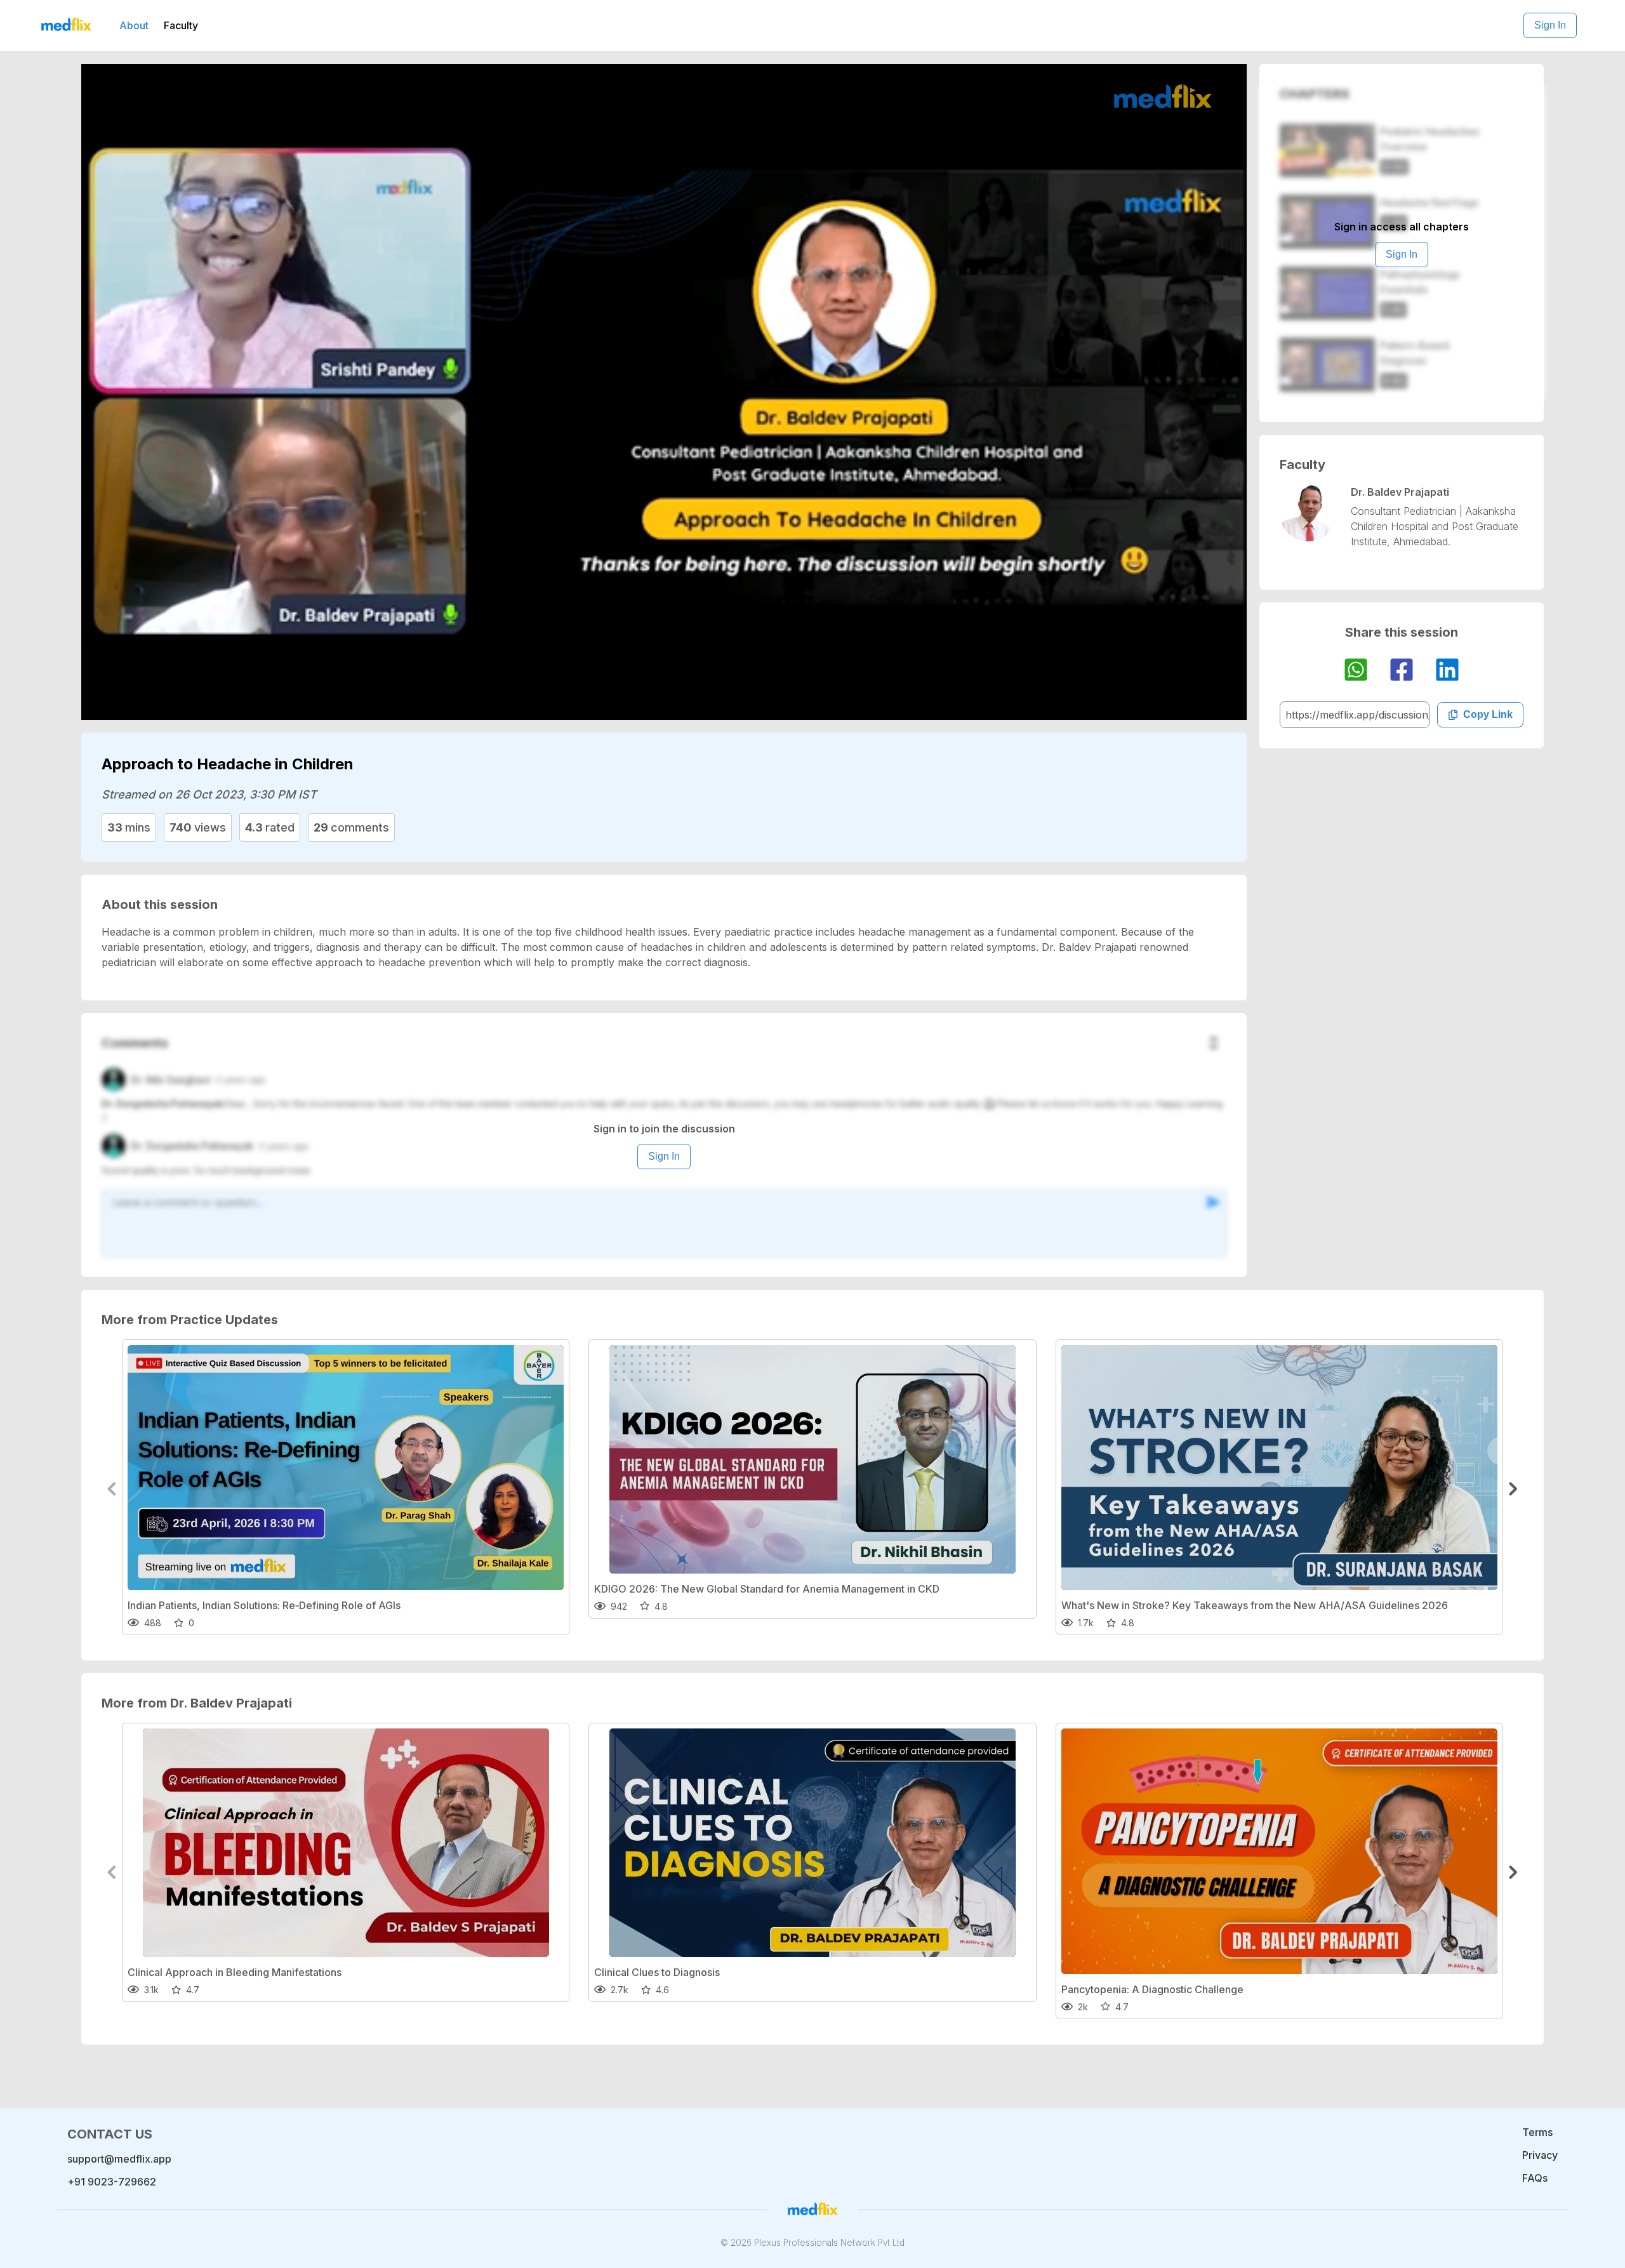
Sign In (1550, 25)
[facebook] (1402, 672)
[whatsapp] (1356, 672)
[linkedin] (1447, 672)
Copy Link (1488, 714)
